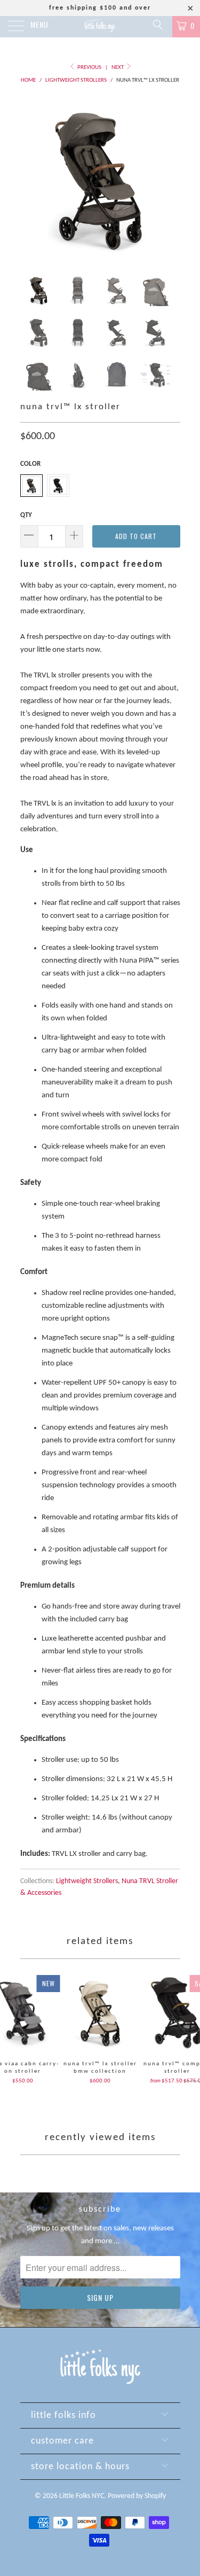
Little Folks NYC (82, 2496)
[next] (170, 178)
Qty (26, 515)
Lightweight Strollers (87, 1881)
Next (118, 68)
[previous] (30, 178)
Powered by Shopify (137, 2496)
